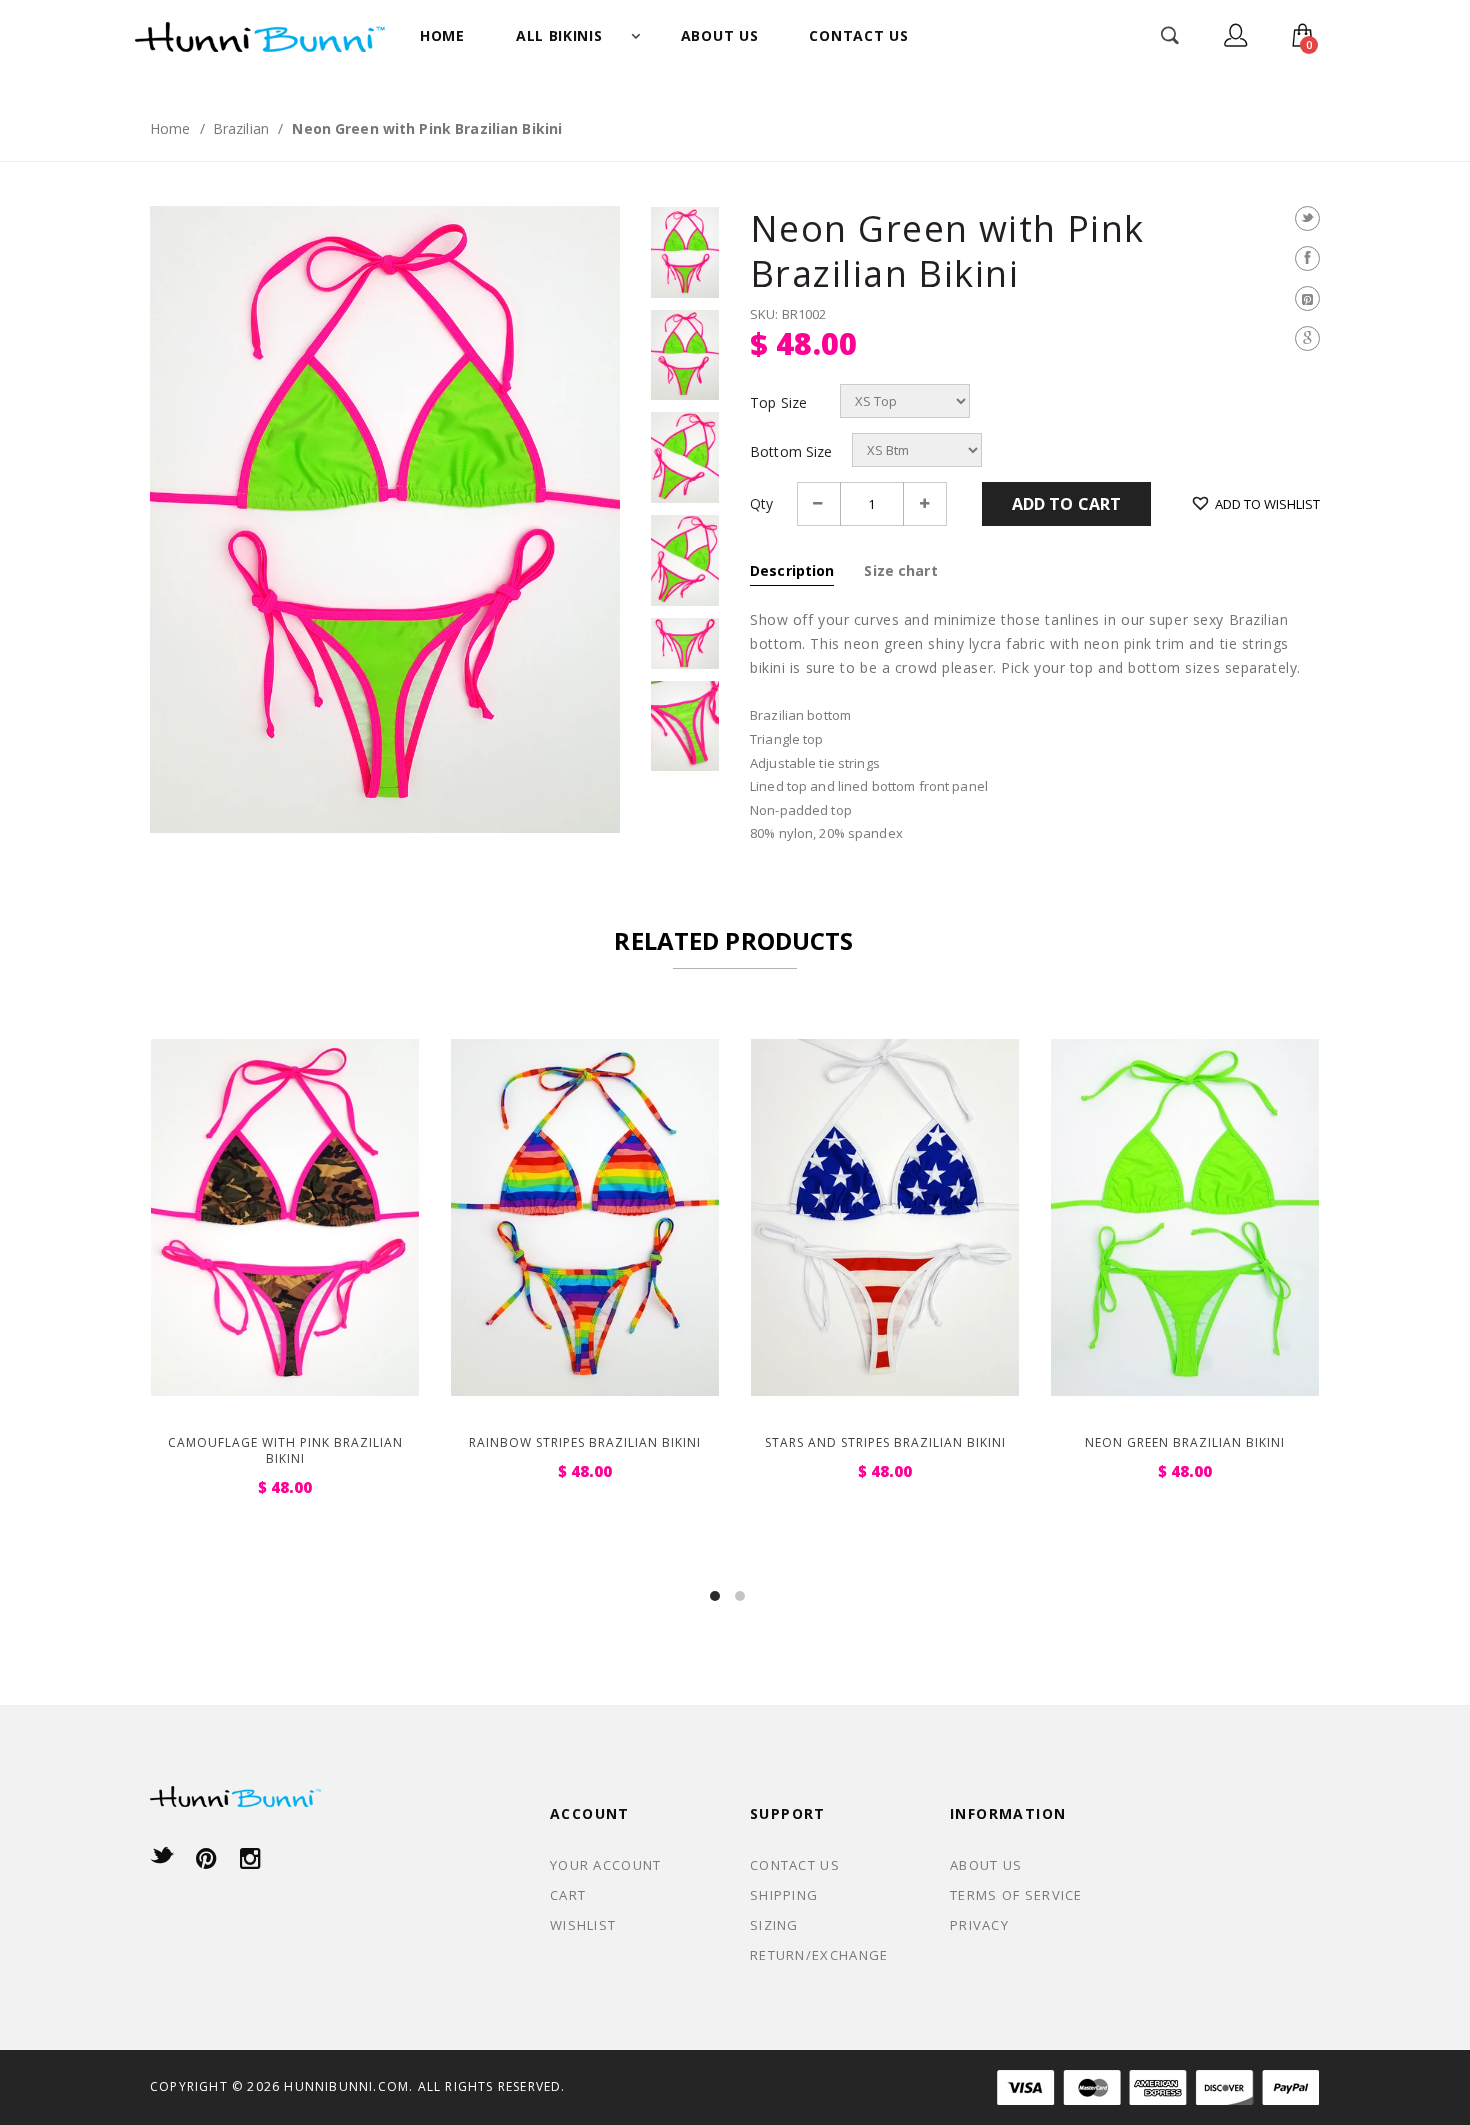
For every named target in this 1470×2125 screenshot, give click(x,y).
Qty (761, 504)
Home (170, 128)
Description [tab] (792, 570)
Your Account (606, 1865)
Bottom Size (791, 452)
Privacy (979, 1925)
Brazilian (241, 128)
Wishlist (583, 1925)
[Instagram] (250, 1858)
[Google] (1307, 338)
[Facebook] (1307, 258)
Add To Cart (1067, 504)
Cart (568, 1895)
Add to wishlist (1267, 504)
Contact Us (795, 1865)
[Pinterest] (1307, 298)
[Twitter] (1307, 218)
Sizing (774, 1925)
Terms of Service (1016, 1895)
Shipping (784, 1895)
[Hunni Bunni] (260, 35)
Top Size (778, 403)
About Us (986, 1865)
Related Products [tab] (733, 940)
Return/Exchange (819, 1955)
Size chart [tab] (900, 570)
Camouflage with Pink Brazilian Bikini (285, 1450)
